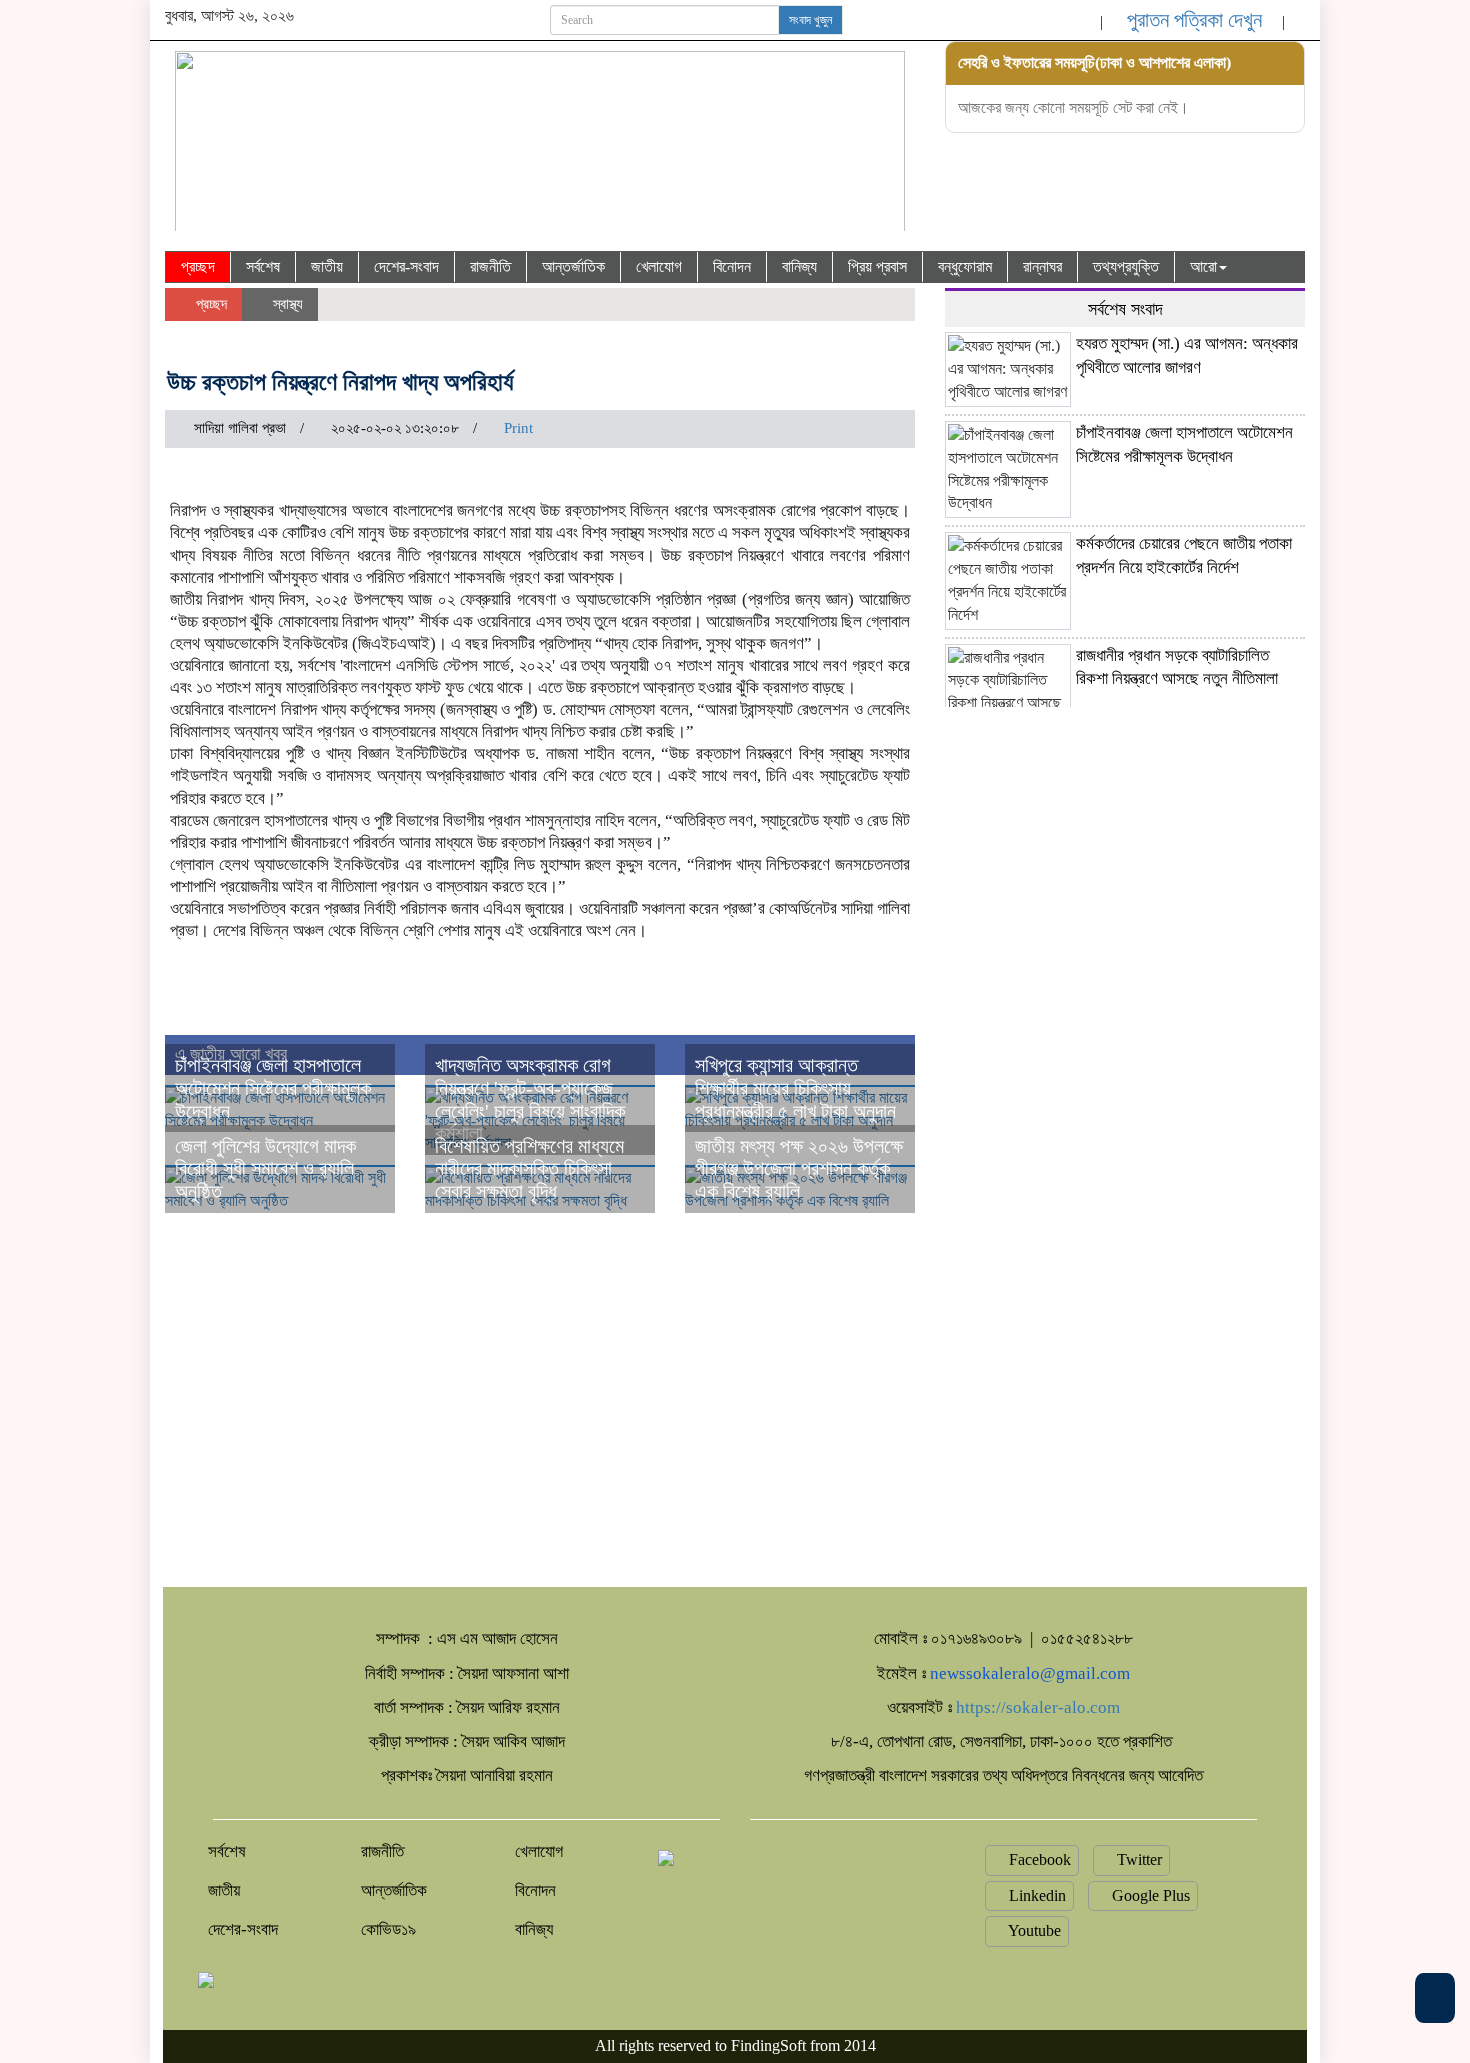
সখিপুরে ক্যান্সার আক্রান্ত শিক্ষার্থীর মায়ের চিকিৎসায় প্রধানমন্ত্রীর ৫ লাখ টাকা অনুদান (795, 1088)
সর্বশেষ (263, 266)
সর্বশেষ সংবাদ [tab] (1125, 309)
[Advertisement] (1125, 857)
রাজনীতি (490, 266)
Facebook (1038, 1859)
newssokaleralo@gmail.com (1030, 1673)
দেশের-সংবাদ (406, 266)
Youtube (1033, 1930)
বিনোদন (732, 266)
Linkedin (1035, 1895)
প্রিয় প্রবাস (877, 266)
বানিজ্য (799, 266)
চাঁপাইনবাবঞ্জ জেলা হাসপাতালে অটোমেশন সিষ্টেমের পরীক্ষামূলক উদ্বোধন (273, 1088)
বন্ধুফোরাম (965, 266)
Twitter (1137, 1859)
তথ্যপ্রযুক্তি (1126, 266)
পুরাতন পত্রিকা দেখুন (1194, 20)
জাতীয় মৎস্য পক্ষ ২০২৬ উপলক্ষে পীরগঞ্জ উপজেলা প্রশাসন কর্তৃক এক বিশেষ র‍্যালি (799, 1169)
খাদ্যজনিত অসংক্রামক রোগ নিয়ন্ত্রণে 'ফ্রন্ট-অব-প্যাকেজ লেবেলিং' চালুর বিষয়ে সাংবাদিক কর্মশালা (530, 1099)
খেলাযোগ (659, 266)
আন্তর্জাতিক (573, 266)
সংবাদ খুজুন (810, 20)
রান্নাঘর (1042, 266)
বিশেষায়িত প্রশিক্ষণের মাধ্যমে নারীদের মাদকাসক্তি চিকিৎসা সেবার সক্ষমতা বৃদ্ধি (529, 1169)
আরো (1203, 266)
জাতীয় (327, 266)
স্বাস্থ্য (286, 304)
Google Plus (1149, 1895)
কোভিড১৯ (388, 1929)
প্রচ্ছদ (198, 266)
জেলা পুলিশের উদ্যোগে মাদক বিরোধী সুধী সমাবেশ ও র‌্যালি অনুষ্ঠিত (265, 1169)
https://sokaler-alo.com (1038, 1707)
